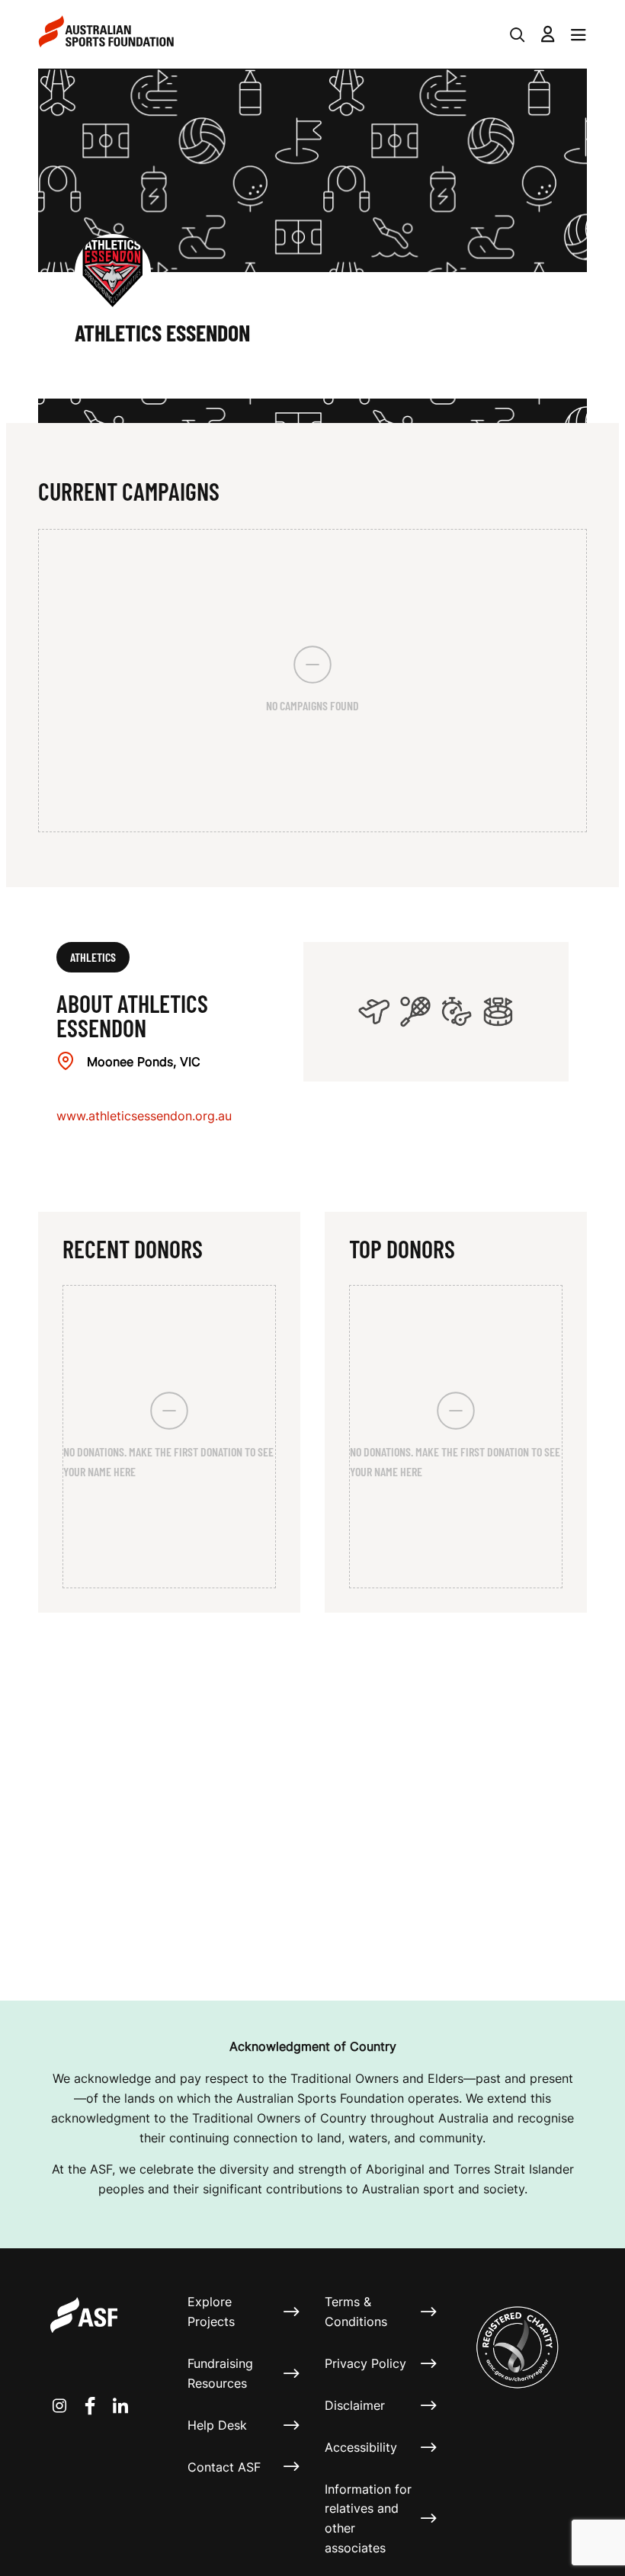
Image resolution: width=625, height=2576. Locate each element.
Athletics (93, 957)
